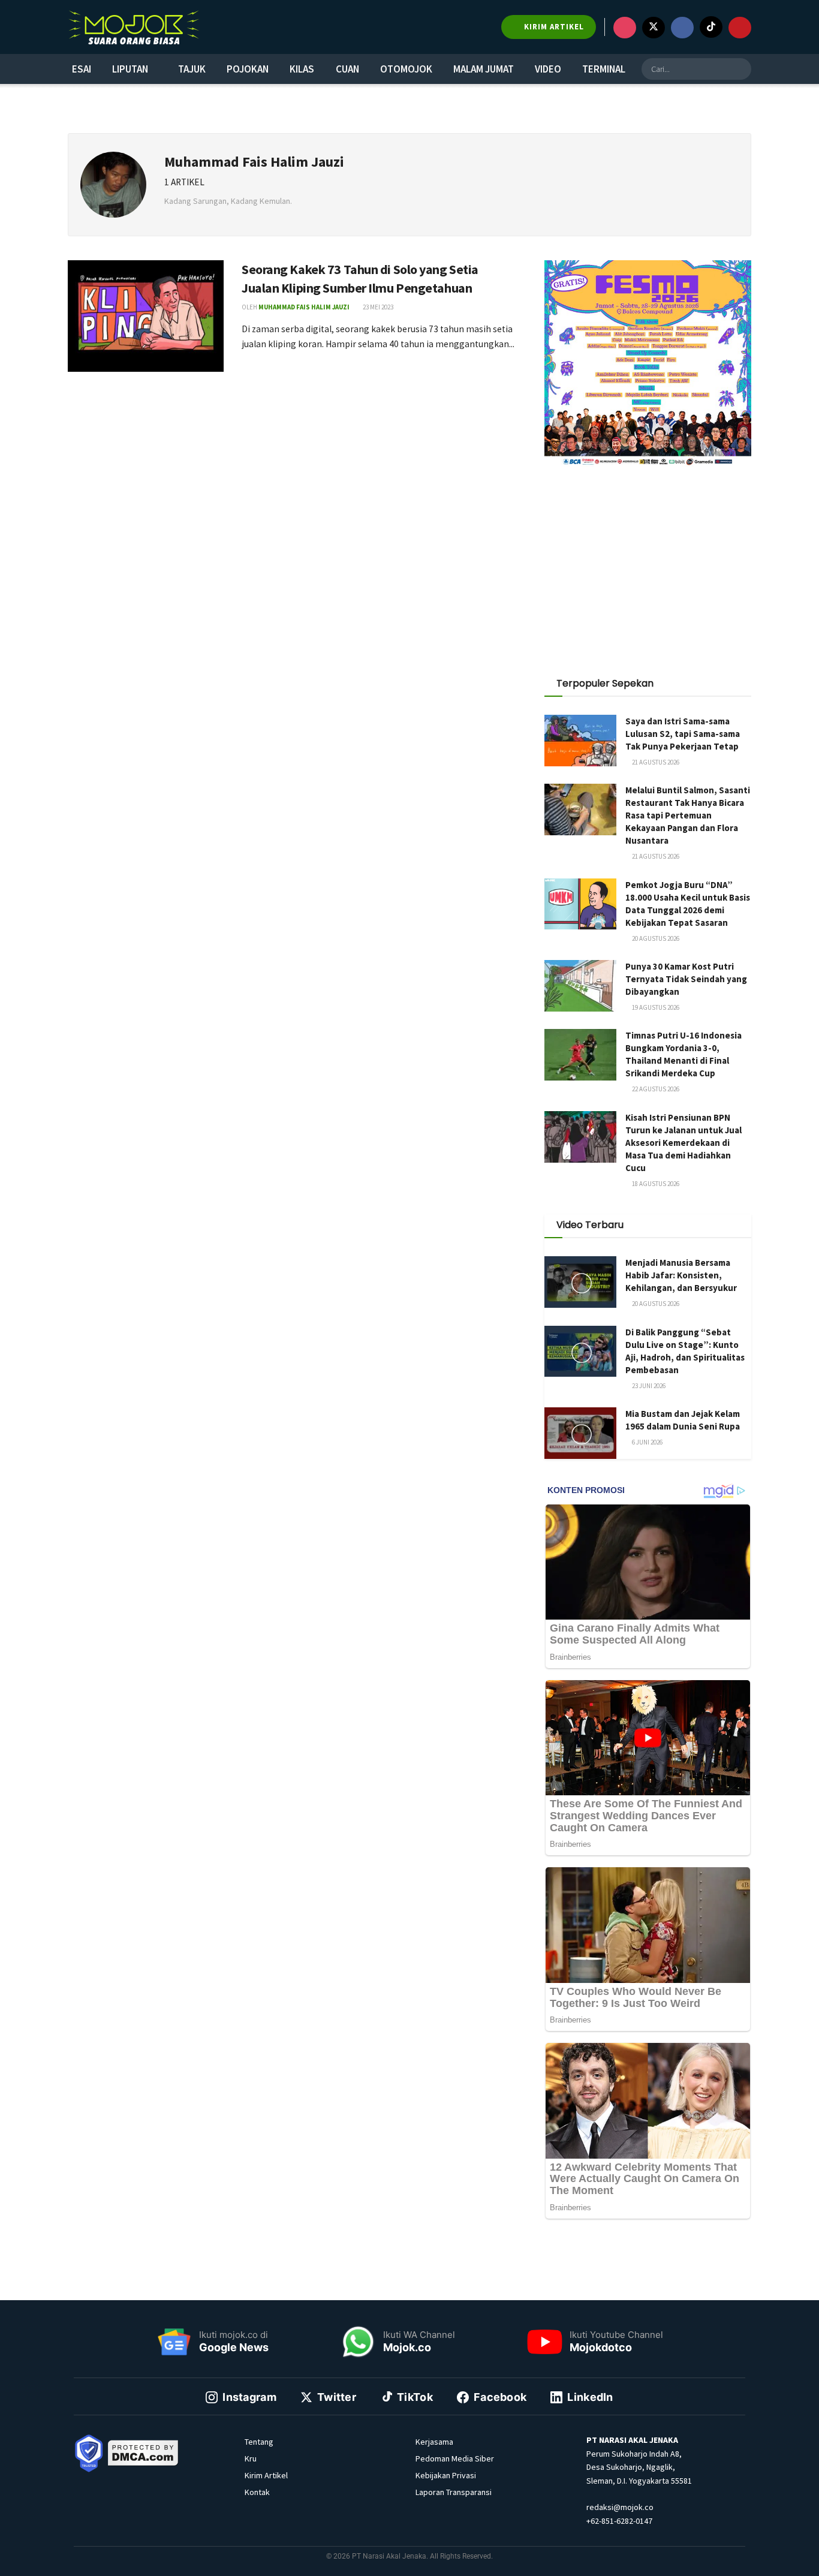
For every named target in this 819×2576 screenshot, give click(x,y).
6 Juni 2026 (647, 1442)
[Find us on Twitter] (654, 28)
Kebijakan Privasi (446, 2475)
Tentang (259, 2442)
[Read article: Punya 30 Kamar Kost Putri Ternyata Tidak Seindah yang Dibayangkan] (580, 986)
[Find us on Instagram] (625, 28)
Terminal (604, 69)
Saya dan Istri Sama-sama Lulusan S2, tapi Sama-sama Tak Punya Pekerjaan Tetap (683, 734)
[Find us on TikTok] (711, 27)
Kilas (302, 69)
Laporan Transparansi (454, 2492)
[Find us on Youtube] (740, 28)
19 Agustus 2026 (655, 1007)
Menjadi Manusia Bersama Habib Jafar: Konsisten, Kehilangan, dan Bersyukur (681, 1275)
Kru (251, 2458)
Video (548, 69)
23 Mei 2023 (377, 307)
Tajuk (192, 69)
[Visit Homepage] (134, 27)
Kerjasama (434, 2442)
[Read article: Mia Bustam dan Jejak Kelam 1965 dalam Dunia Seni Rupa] (580, 1433)
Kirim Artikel (266, 2475)
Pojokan (248, 69)
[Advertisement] (648, 565)
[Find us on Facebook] (682, 28)
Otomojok (406, 69)
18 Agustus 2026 (655, 1184)
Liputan (130, 69)
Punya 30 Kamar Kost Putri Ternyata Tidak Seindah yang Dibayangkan (686, 979)
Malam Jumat (484, 69)
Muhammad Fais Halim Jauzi (304, 307)
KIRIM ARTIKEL (553, 27)
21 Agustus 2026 (655, 762)
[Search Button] (740, 69)
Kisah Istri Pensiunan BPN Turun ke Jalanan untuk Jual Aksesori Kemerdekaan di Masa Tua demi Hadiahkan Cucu (683, 1143)
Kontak (257, 2492)
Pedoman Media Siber (455, 2458)
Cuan (347, 69)
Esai (82, 69)
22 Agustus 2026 (655, 1089)
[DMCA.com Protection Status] (143, 2452)
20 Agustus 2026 (655, 938)
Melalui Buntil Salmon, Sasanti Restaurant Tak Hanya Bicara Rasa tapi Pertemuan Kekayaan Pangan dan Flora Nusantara (688, 815)
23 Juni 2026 (648, 1386)
